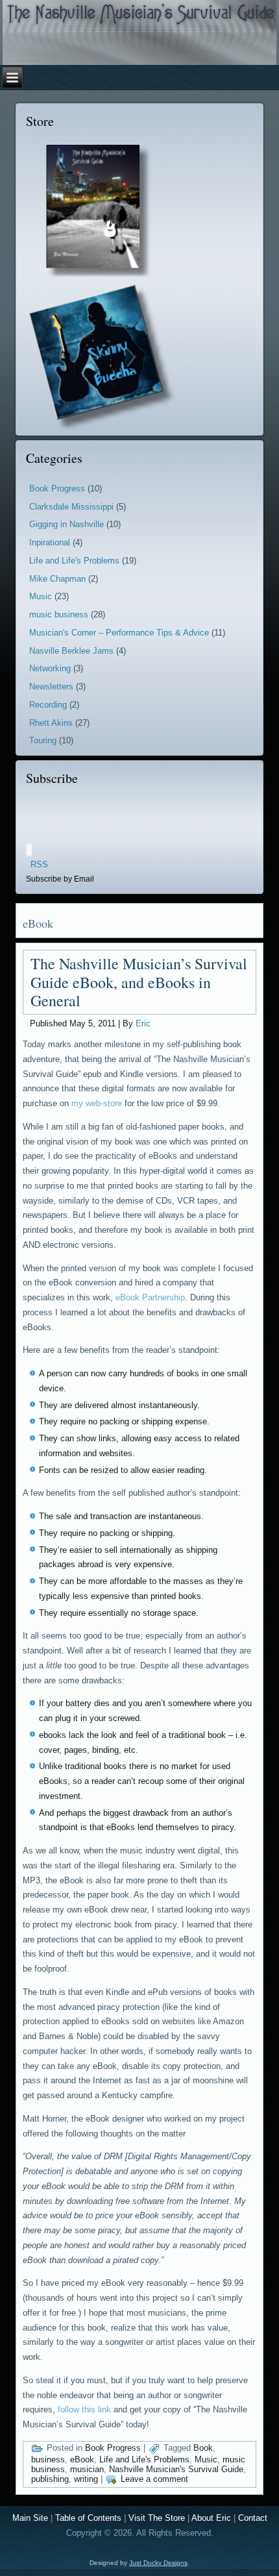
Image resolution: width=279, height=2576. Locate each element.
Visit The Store (157, 2518)
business (48, 2459)
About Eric (211, 2518)
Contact (253, 2518)
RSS (39, 864)
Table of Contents (88, 2518)
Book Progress (57, 489)
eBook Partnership (150, 1297)
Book (203, 2448)
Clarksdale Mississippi (71, 507)
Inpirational (50, 542)
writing (86, 2479)
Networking (50, 668)
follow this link (84, 2409)
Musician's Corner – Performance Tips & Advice (119, 633)
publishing (50, 2479)
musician (87, 2469)
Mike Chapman (57, 579)
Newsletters (51, 687)
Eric (143, 1023)
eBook (82, 2459)
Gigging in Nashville (67, 524)
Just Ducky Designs (158, 2563)
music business (59, 614)
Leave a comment (154, 2479)
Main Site (30, 2518)
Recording (48, 705)
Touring (43, 740)
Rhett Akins (51, 723)
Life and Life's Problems (74, 561)
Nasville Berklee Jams (71, 651)
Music (41, 596)
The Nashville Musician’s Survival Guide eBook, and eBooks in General (139, 982)
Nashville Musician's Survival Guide (176, 2469)
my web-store (97, 1103)
